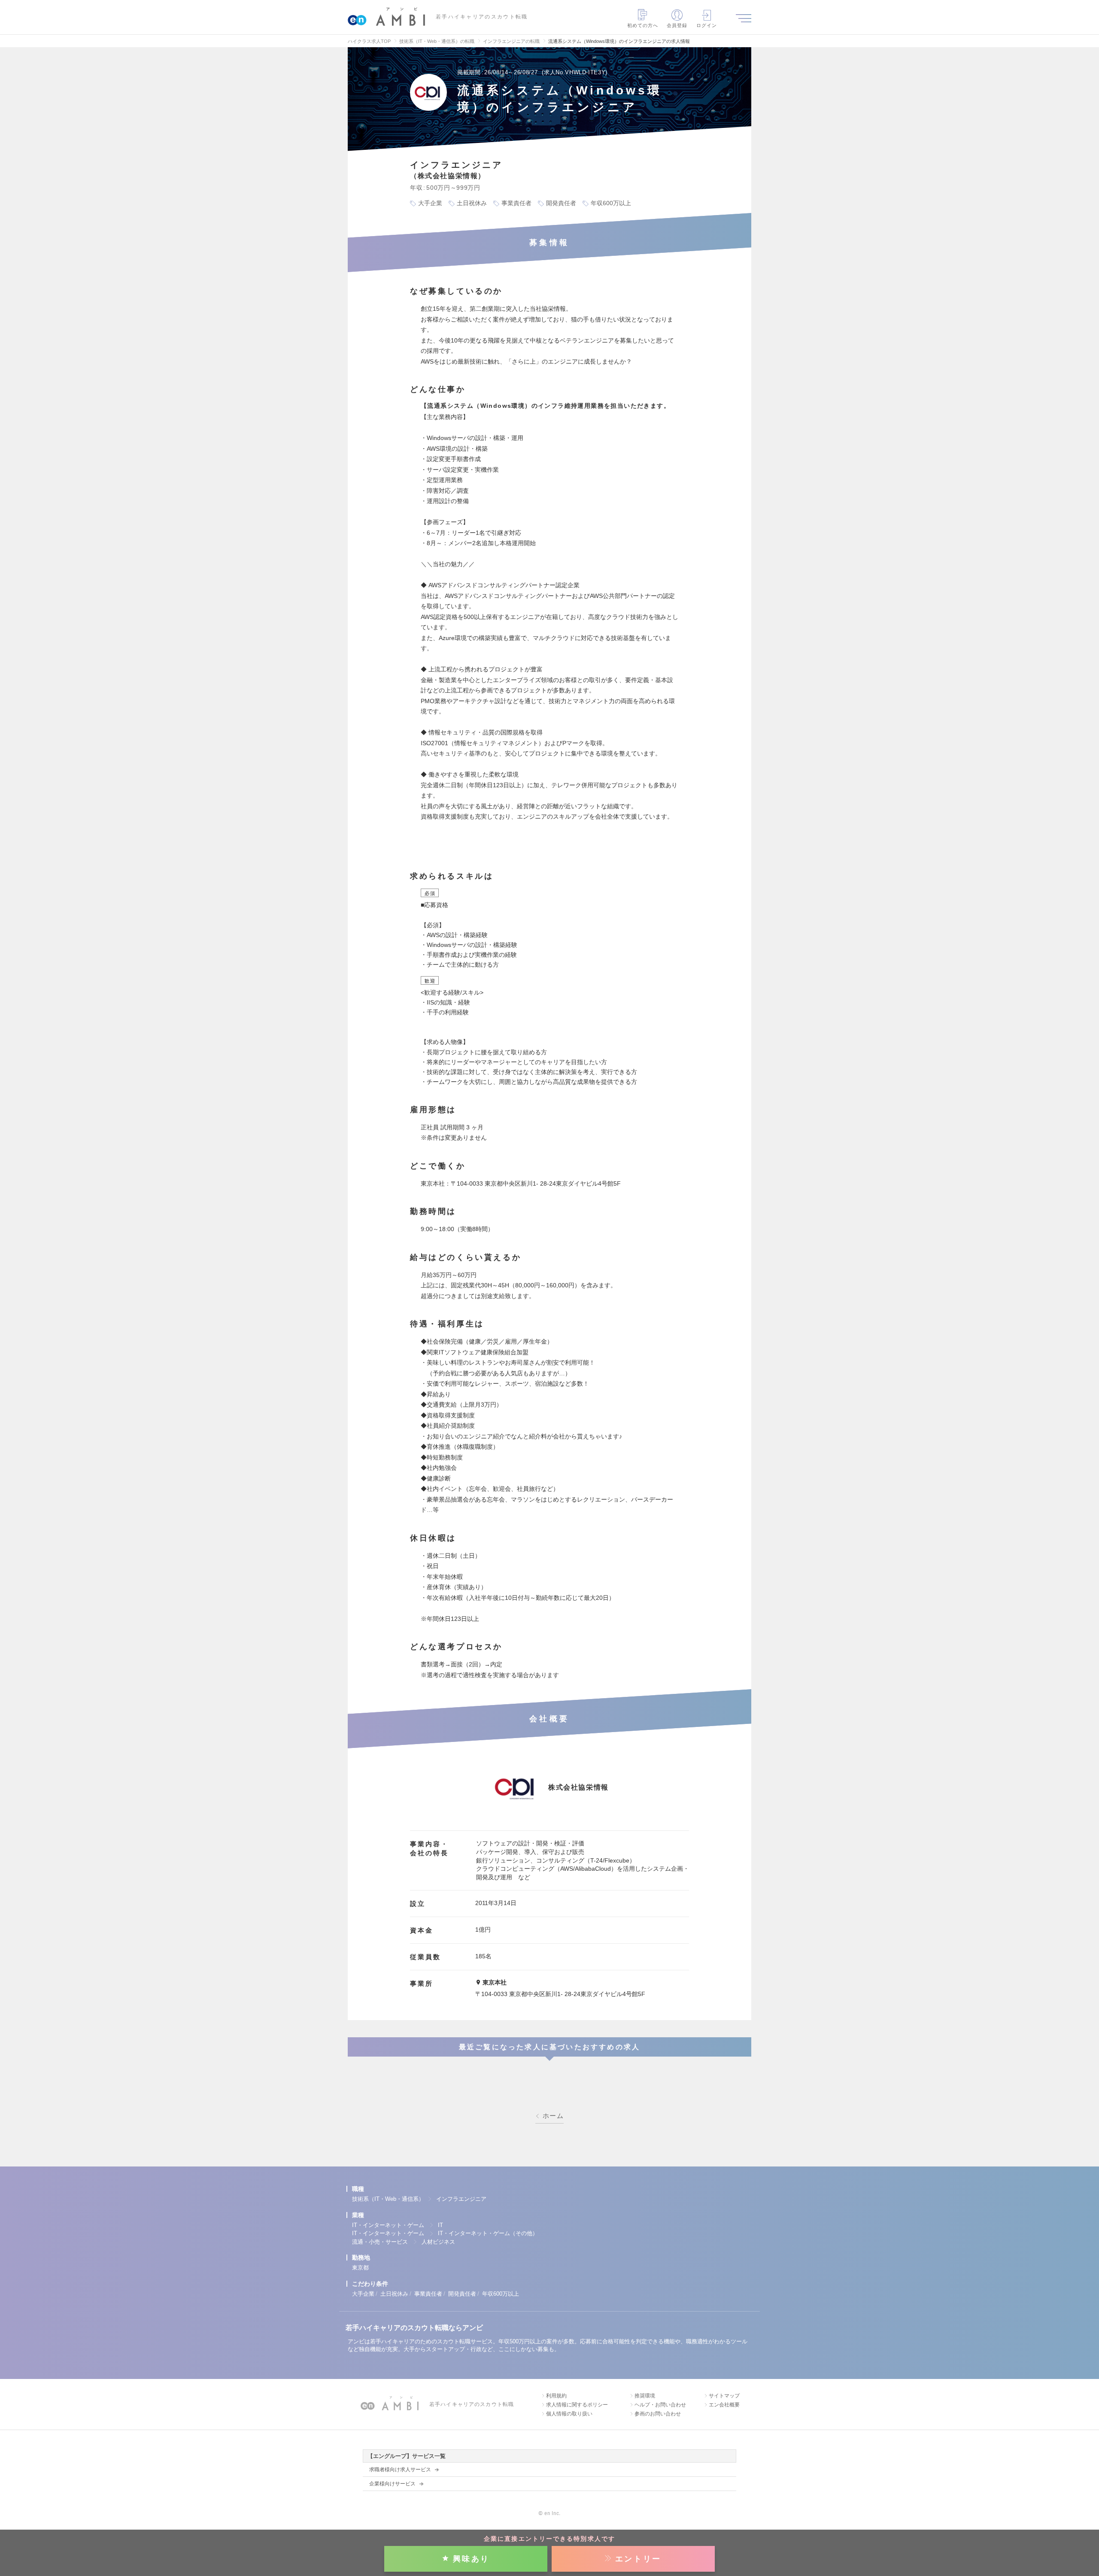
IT (440, 2225)
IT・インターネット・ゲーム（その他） (488, 2233)
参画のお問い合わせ (658, 2414)
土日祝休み (394, 2294)
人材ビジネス (438, 2242)
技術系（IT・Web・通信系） (388, 2199)
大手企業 (363, 2294)
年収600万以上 (501, 2294)
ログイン (707, 25)
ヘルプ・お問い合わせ (660, 2405)
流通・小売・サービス (380, 2242)
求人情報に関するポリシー (577, 2405)
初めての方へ (643, 25)
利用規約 (556, 2396)
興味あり (471, 2559)
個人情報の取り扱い (569, 2414)
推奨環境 (645, 2396)
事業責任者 (428, 2294)
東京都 (360, 2268)
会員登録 (677, 25)
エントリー (638, 2559)
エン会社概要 (724, 2405)
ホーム (553, 2116)
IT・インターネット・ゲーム (388, 2225)
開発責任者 (462, 2294)
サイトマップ (724, 2396)
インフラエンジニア (461, 2199)
